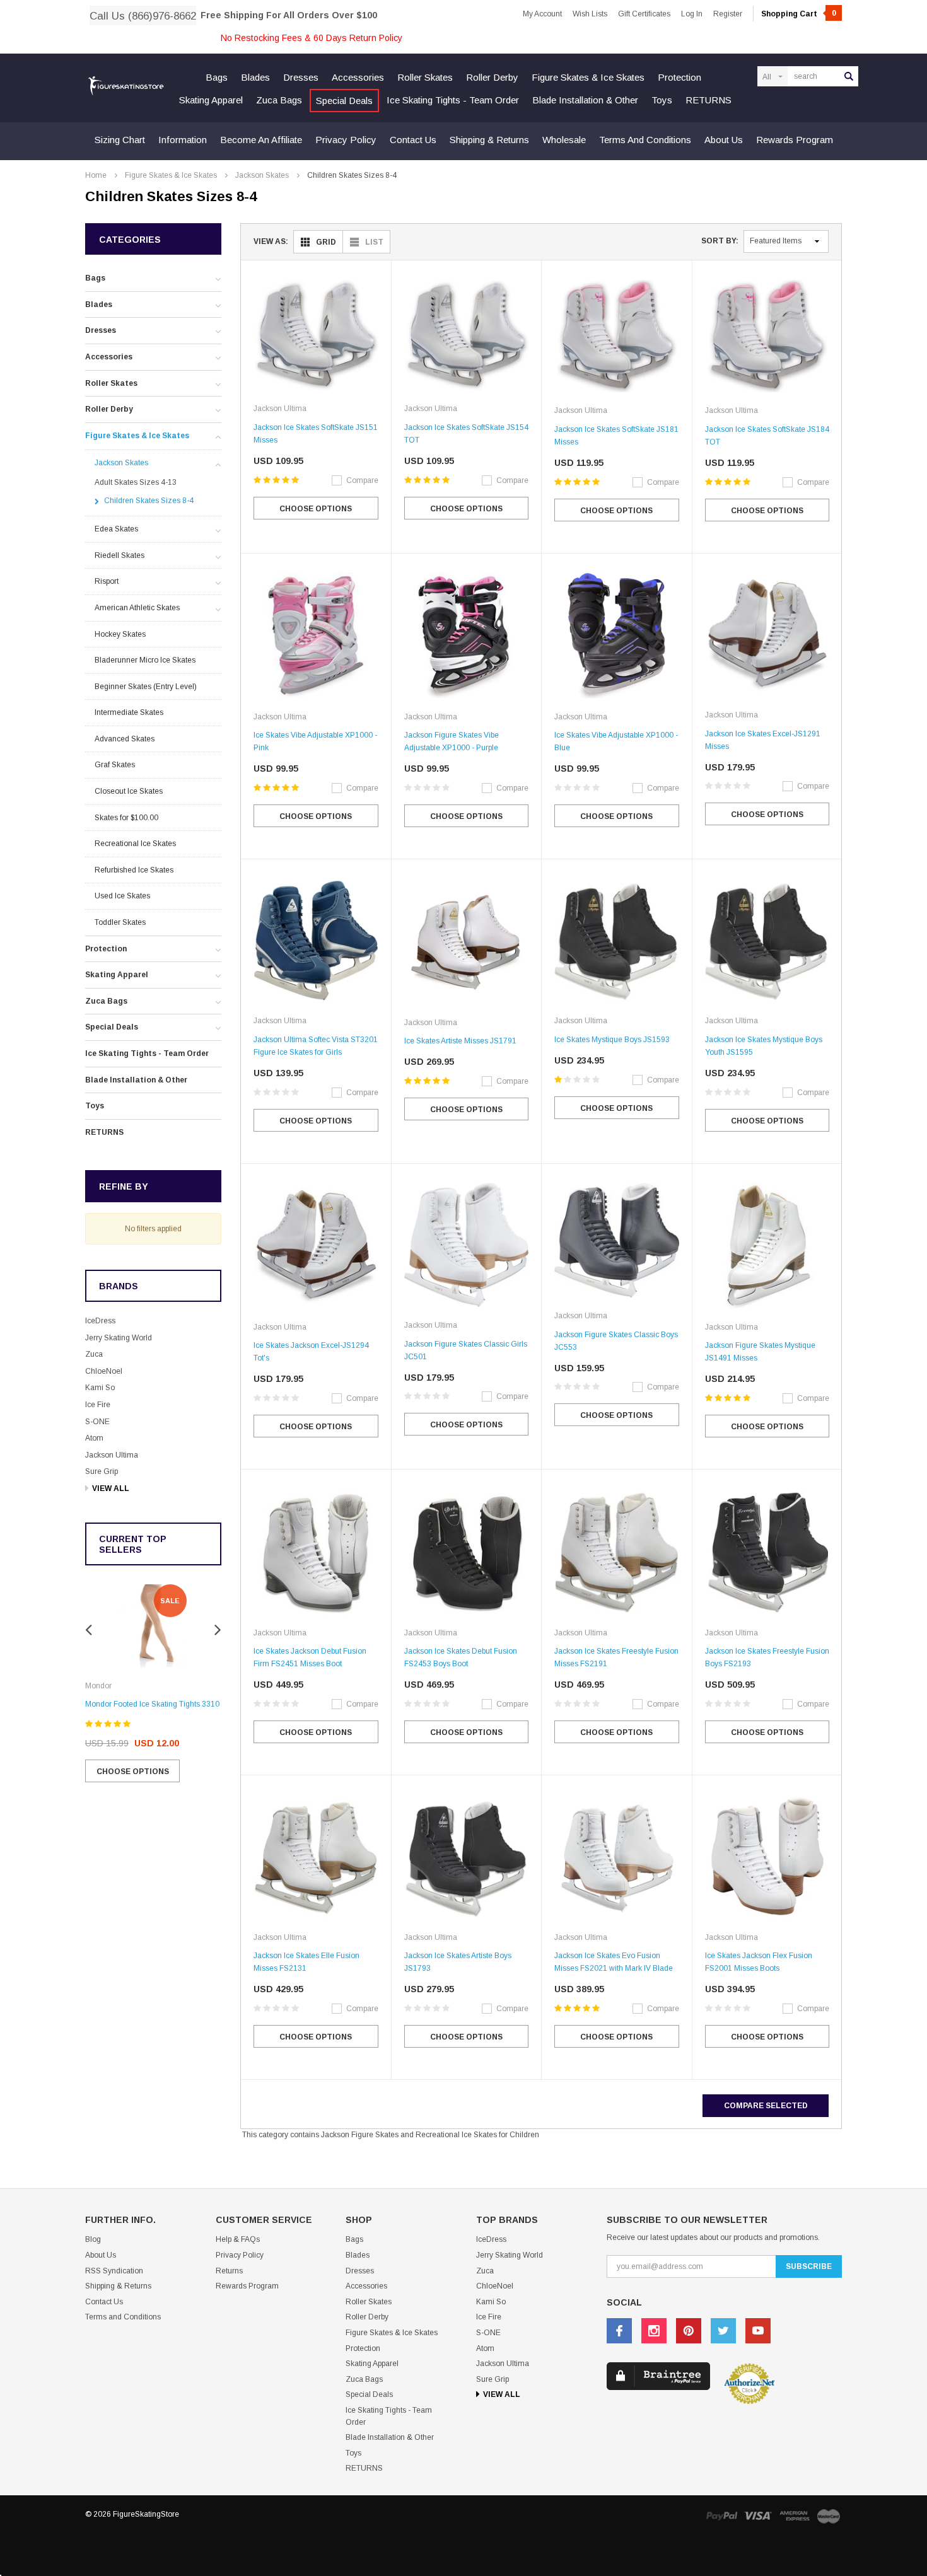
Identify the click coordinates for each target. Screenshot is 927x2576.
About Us (724, 140)
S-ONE (97, 1422)
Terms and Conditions (645, 140)
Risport (107, 581)
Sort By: (720, 241)
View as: (271, 241)
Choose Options (133, 1772)
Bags (217, 77)
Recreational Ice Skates (135, 844)
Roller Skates (425, 77)
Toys (662, 100)
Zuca (94, 1354)
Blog (93, 2239)
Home (96, 175)
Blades (255, 77)
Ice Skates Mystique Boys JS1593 (612, 1040)
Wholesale (564, 140)
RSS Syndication (114, 2271)
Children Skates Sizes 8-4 (352, 175)
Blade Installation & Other (585, 100)
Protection (679, 77)
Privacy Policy (346, 140)
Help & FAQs (238, 2239)
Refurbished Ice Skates (134, 870)
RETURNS (708, 100)
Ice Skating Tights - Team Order (453, 100)
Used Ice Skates (122, 896)
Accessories (358, 77)
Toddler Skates (120, 922)
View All (111, 1488)
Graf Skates (115, 765)
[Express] (795, 2516)
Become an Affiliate (261, 140)
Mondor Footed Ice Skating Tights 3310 (152, 1704)
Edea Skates (116, 529)
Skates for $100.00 (126, 818)
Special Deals (344, 101)
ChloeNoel (104, 1371)
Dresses (301, 77)
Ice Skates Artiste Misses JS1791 (460, 1041)
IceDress (100, 1321)
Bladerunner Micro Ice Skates (145, 660)
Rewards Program (795, 140)
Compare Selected (766, 2106)
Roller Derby (492, 77)
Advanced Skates (125, 739)
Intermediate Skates (129, 712)
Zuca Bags (279, 100)
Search (849, 76)
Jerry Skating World (119, 1338)
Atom (94, 1438)
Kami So (100, 1388)
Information (183, 140)
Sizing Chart (120, 140)
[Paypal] (721, 2516)
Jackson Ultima (112, 1455)
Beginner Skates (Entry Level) (146, 687)
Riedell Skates (120, 555)
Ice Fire (98, 1405)
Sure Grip (102, 1471)
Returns (229, 2271)
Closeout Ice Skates (129, 791)
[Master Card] (829, 2516)
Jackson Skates (262, 175)
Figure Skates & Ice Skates (588, 77)
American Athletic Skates (137, 608)
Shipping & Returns (489, 140)
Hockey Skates (120, 634)
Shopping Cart (799, 14)
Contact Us (413, 140)
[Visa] (758, 2516)
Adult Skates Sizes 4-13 (136, 482)
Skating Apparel (211, 100)
